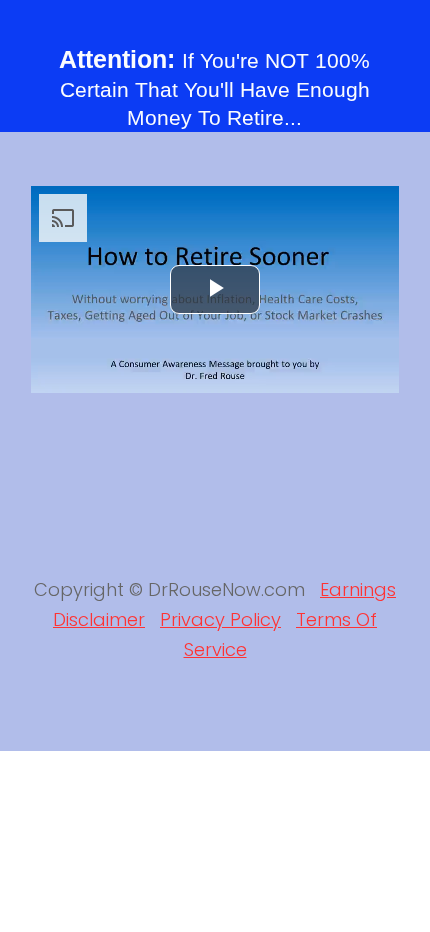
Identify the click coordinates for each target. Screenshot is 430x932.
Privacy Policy (220, 619)
